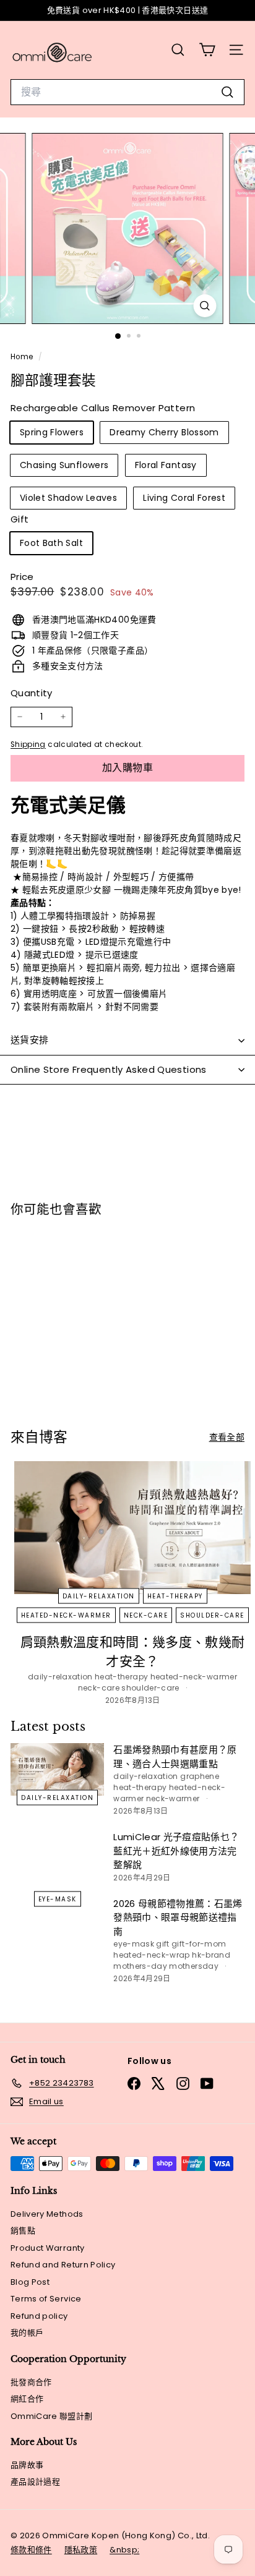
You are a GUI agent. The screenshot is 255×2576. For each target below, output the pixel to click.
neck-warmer (173, 1798)
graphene (200, 1776)
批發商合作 (31, 2382)
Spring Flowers (52, 432)
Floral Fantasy (166, 465)
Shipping (28, 744)
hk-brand (211, 1955)
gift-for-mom (199, 1944)
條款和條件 (31, 2550)
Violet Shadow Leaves (68, 498)
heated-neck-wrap (152, 1955)
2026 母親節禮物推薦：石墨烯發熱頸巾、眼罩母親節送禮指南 (178, 1917)
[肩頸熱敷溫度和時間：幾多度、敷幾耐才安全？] (132, 1528)
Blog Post (30, 2282)
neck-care (146, 1615)
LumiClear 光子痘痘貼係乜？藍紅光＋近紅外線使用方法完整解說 (176, 1851)
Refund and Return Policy (63, 2265)
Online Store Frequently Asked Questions (109, 1069)
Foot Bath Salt (51, 543)
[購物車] (207, 50)
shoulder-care (212, 1615)
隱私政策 (81, 2550)
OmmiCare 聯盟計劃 (52, 2416)
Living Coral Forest (184, 498)
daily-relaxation (99, 1596)
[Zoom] (205, 306)
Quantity (32, 693)
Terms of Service (46, 2299)
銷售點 (23, 2231)
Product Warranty (48, 2248)
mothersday (194, 1966)
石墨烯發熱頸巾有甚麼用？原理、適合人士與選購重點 (175, 1757)
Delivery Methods (47, 2214)
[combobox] (127, 92)
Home (23, 357)
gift (162, 1944)
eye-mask (58, 1899)
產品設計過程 (35, 2482)
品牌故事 (27, 2465)
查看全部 (227, 1437)
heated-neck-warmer (66, 1615)
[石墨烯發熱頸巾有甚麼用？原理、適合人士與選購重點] (57, 1769)
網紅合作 (27, 2399)
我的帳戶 (27, 2333)
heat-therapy (175, 1596)
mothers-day (140, 1966)
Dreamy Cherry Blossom (164, 432)
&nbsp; (124, 2550)
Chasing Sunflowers (64, 465)
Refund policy (39, 2316)
